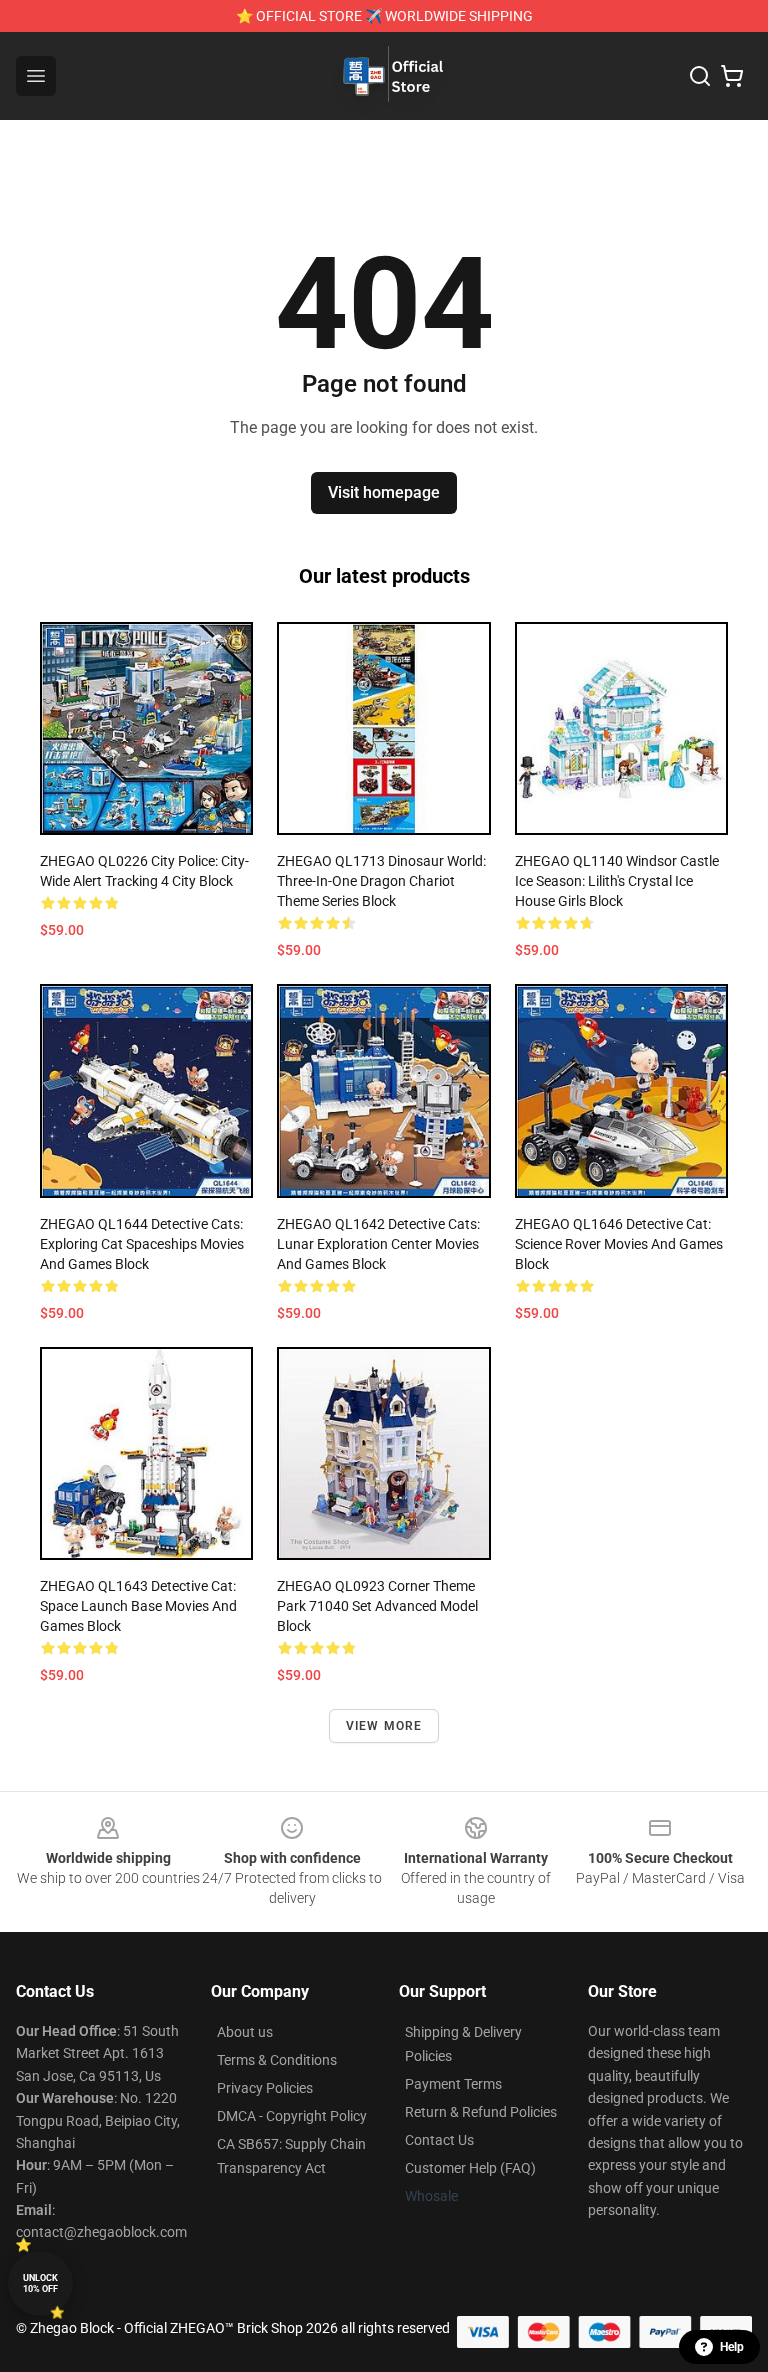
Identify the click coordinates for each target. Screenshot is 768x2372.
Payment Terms (453, 2084)
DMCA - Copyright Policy (292, 2116)
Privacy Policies (265, 2088)
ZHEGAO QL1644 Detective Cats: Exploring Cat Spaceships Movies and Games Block (142, 1244)
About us (245, 2032)
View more (384, 1726)
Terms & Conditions (277, 2060)
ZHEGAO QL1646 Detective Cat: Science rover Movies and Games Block (619, 1244)
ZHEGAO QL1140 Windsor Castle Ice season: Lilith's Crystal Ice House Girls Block (617, 881)
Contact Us (439, 2140)
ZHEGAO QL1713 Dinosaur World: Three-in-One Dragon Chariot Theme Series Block (381, 881)
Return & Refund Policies (481, 2112)
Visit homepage (384, 492)
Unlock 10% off (40, 2283)
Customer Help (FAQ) (470, 2168)
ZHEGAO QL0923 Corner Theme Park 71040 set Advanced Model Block (377, 1606)
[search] (700, 76)
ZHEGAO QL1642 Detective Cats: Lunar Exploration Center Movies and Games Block (378, 1244)
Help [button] (732, 2347)
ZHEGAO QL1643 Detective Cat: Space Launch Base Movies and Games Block (138, 1606)
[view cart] (732, 76)
